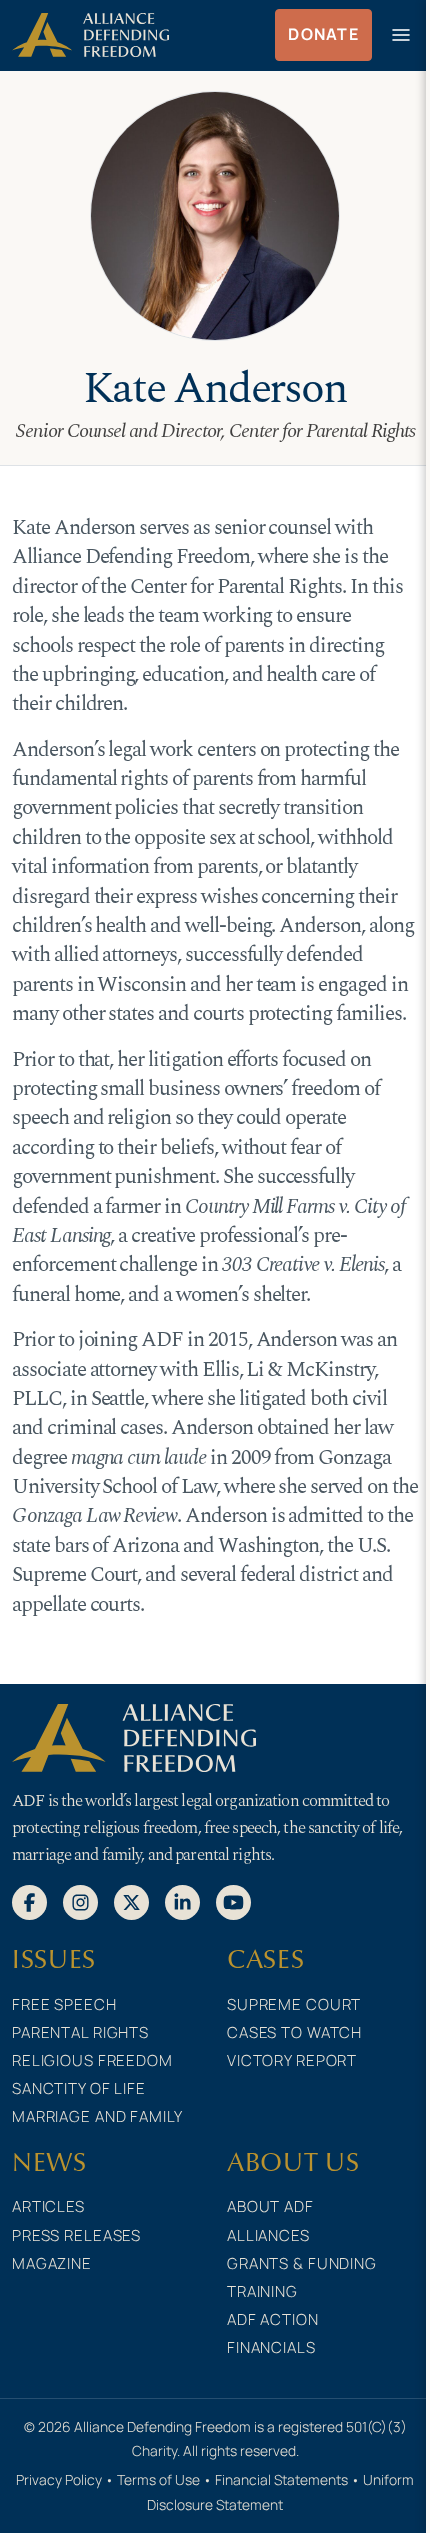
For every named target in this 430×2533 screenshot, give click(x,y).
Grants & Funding (302, 2263)
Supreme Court (294, 2004)
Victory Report (292, 2060)
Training (262, 2291)
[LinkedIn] (182, 1902)
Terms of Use (158, 2479)
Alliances (268, 2235)
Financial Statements (281, 2479)
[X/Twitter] (131, 1902)
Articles (48, 2206)
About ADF (270, 2206)
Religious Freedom (92, 2060)
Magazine (52, 2263)
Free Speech (64, 2004)
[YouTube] (233, 1902)
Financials (271, 2347)
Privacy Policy (59, 2479)
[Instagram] (80, 1902)
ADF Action (273, 2319)
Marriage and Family (97, 2116)
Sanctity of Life (79, 2088)
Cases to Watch (294, 2032)
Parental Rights (80, 2032)
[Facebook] (29, 1902)
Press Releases (76, 2235)
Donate (323, 34)
